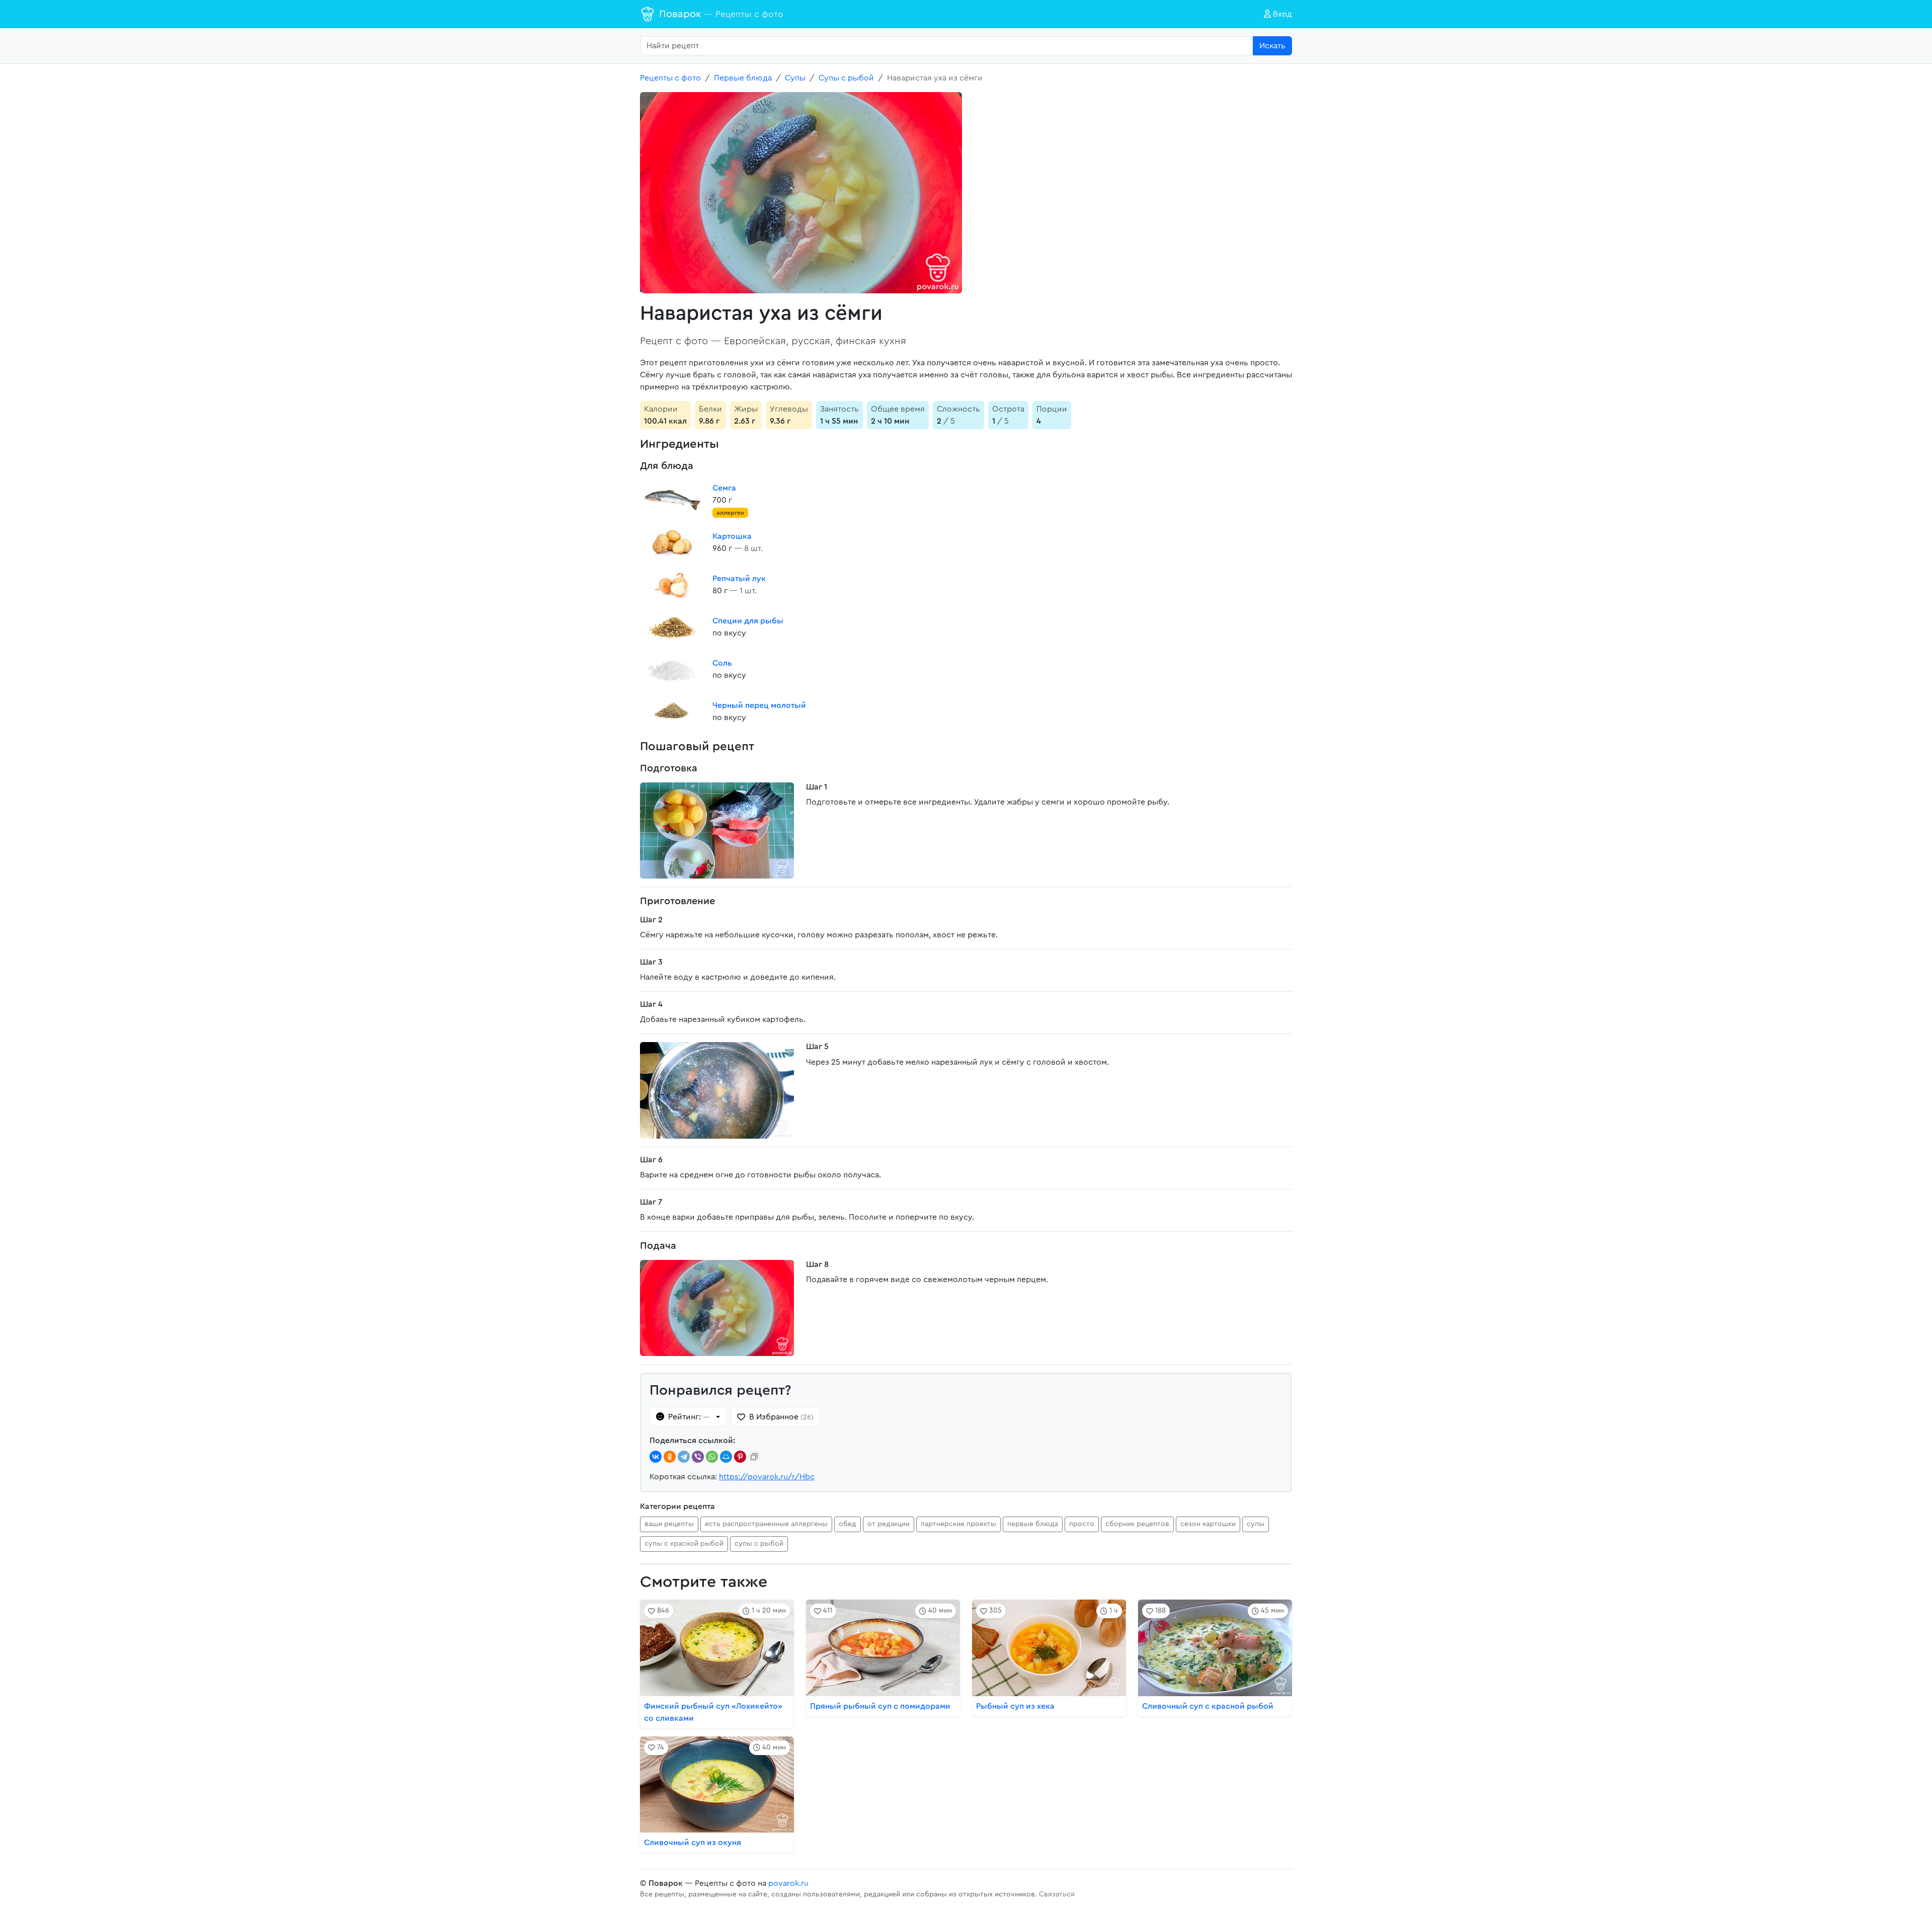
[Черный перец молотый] (672, 711)
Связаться (1057, 1894)
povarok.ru (788, 1883)
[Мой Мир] (726, 1457)
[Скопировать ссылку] (754, 1457)
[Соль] (672, 669)
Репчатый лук (739, 579)
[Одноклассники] (670, 1457)
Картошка (732, 536)
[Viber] (698, 1457)
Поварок (721, 14)
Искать (1272, 46)
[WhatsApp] (712, 1457)
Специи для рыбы (748, 621)
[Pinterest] (740, 1457)
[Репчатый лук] (672, 585)
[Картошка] (672, 542)
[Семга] (672, 500)
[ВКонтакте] (656, 1457)
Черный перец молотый (759, 705)
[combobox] (947, 46)
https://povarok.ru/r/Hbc (767, 1477)
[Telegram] (684, 1457)
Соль (722, 663)
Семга (724, 488)
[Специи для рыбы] (672, 627)
